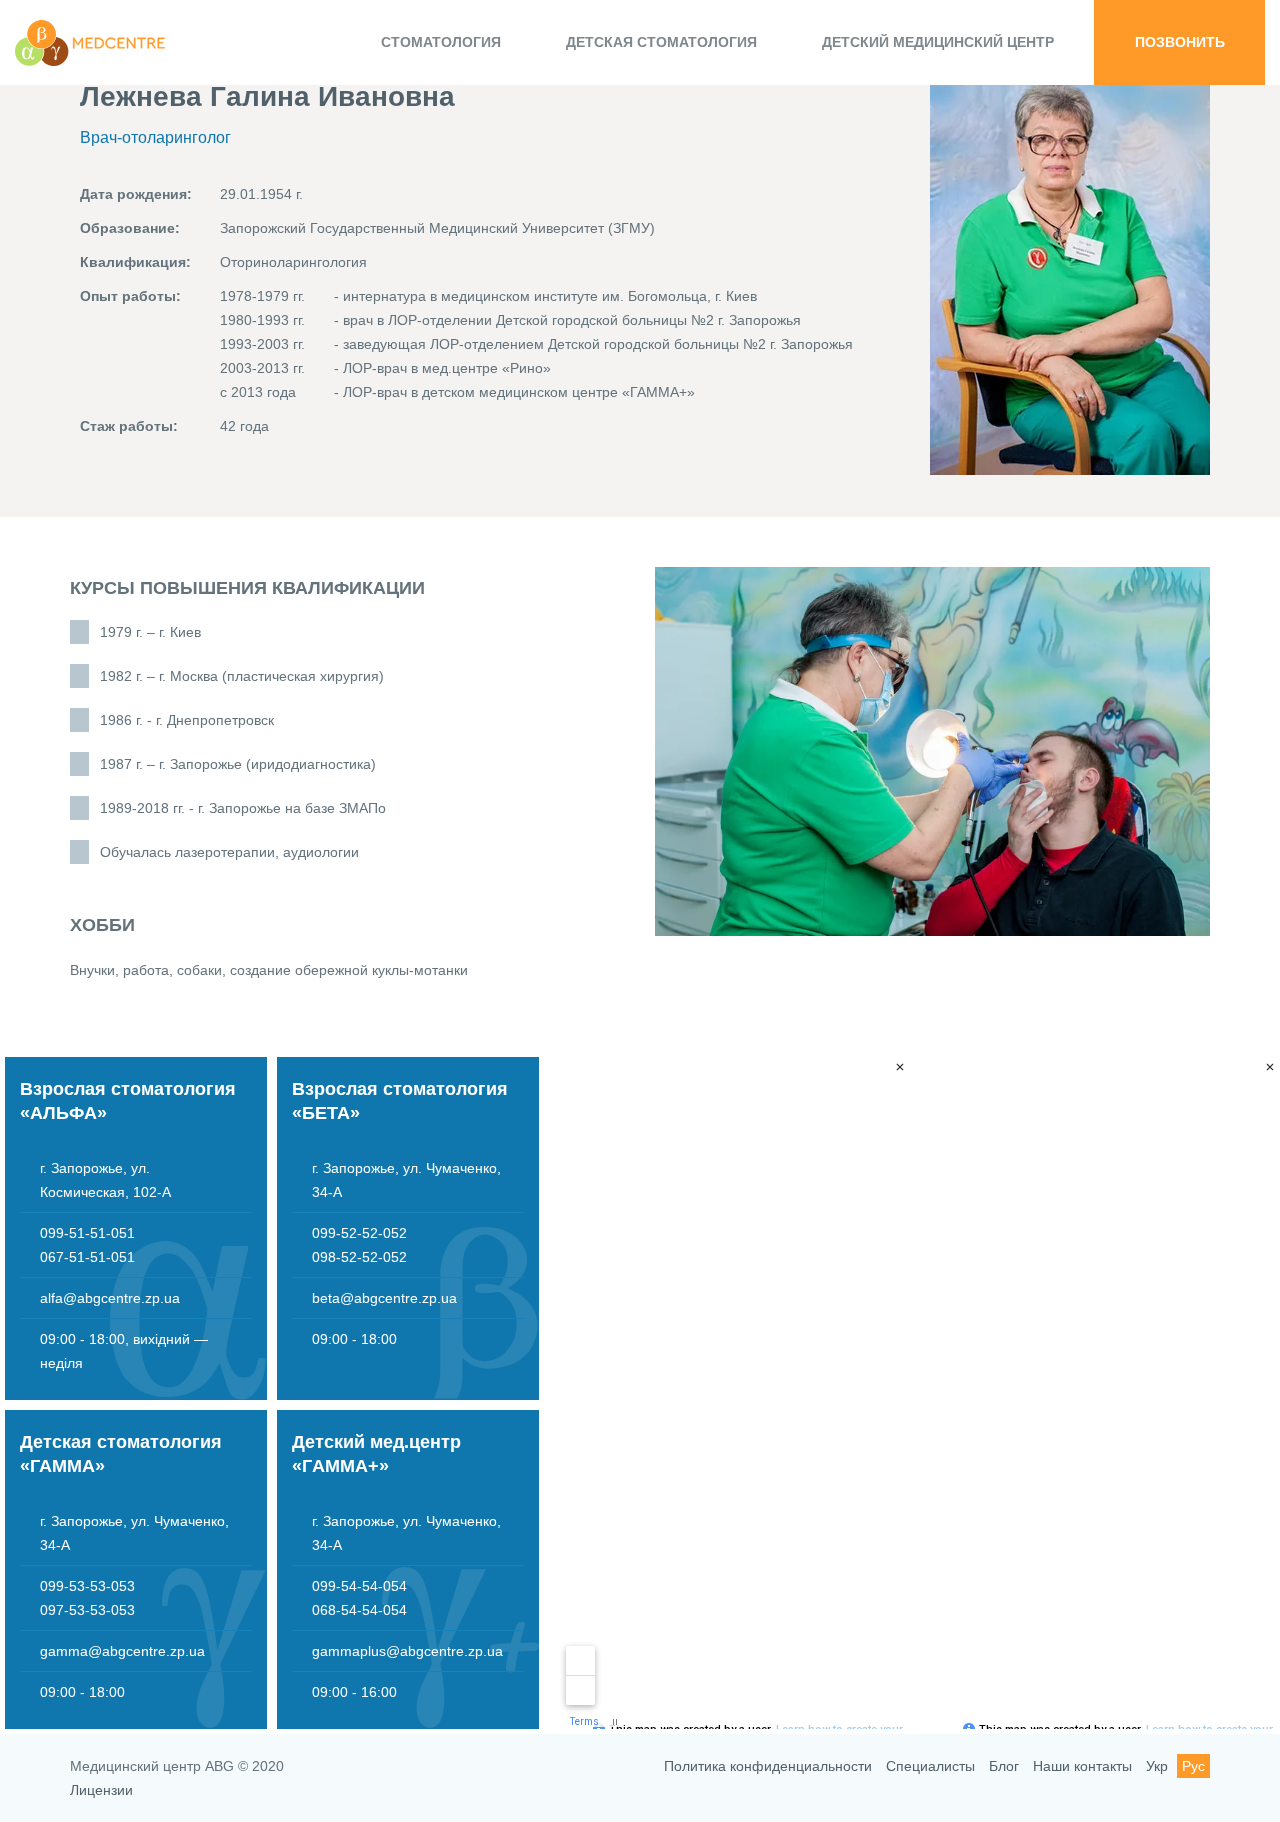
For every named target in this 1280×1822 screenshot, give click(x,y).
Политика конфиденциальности (768, 1766)
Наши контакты (1082, 1766)
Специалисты (930, 1766)
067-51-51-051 (87, 1257)
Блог (1004, 1766)
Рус (1193, 1766)
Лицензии (101, 1790)
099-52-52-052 (359, 1233)
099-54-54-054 (359, 1586)
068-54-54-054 (359, 1610)
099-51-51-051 (87, 1233)
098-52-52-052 (359, 1257)
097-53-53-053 (87, 1610)
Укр (1157, 1766)
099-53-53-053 (87, 1586)
